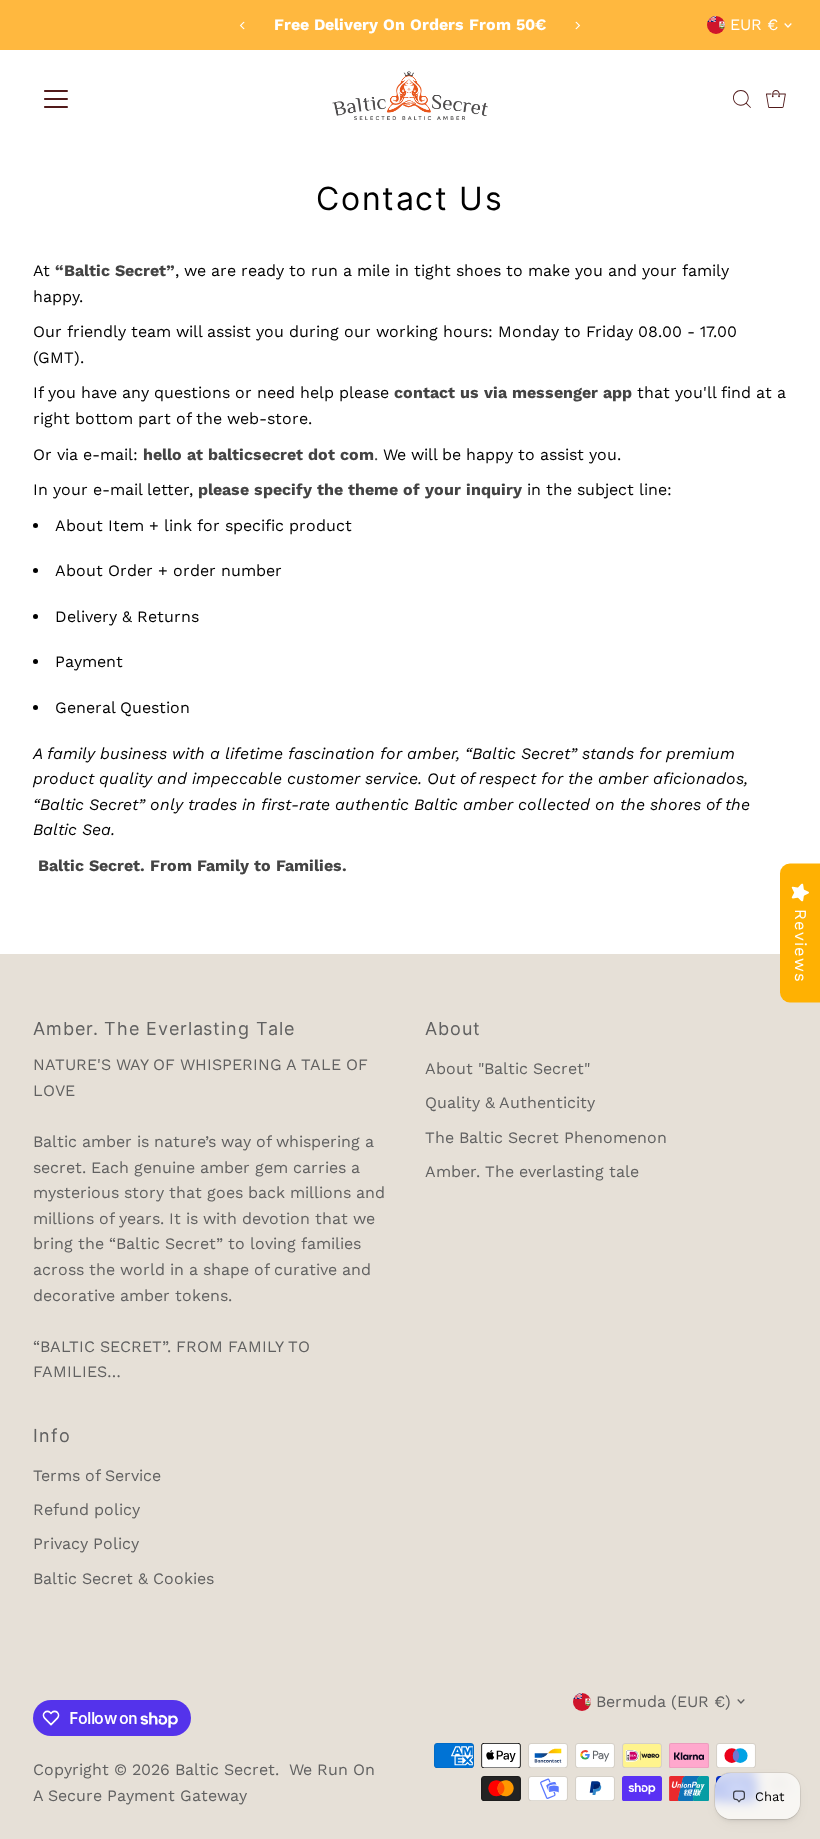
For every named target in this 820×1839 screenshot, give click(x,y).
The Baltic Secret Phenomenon (546, 1137)
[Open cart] (776, 99)
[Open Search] (742, 99)
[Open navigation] (56, 99)
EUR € (754, 24)
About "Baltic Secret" (507, 1068)
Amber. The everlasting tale (532, 1171)
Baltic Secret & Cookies (123, 1578)
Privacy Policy (86, 1543)
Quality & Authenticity (510, 1102)
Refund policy (86, 1509)
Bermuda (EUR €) (663, 1701)
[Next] (576, 25)
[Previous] (243, 25)
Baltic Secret (225, 1769)
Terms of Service (97, 1475)
